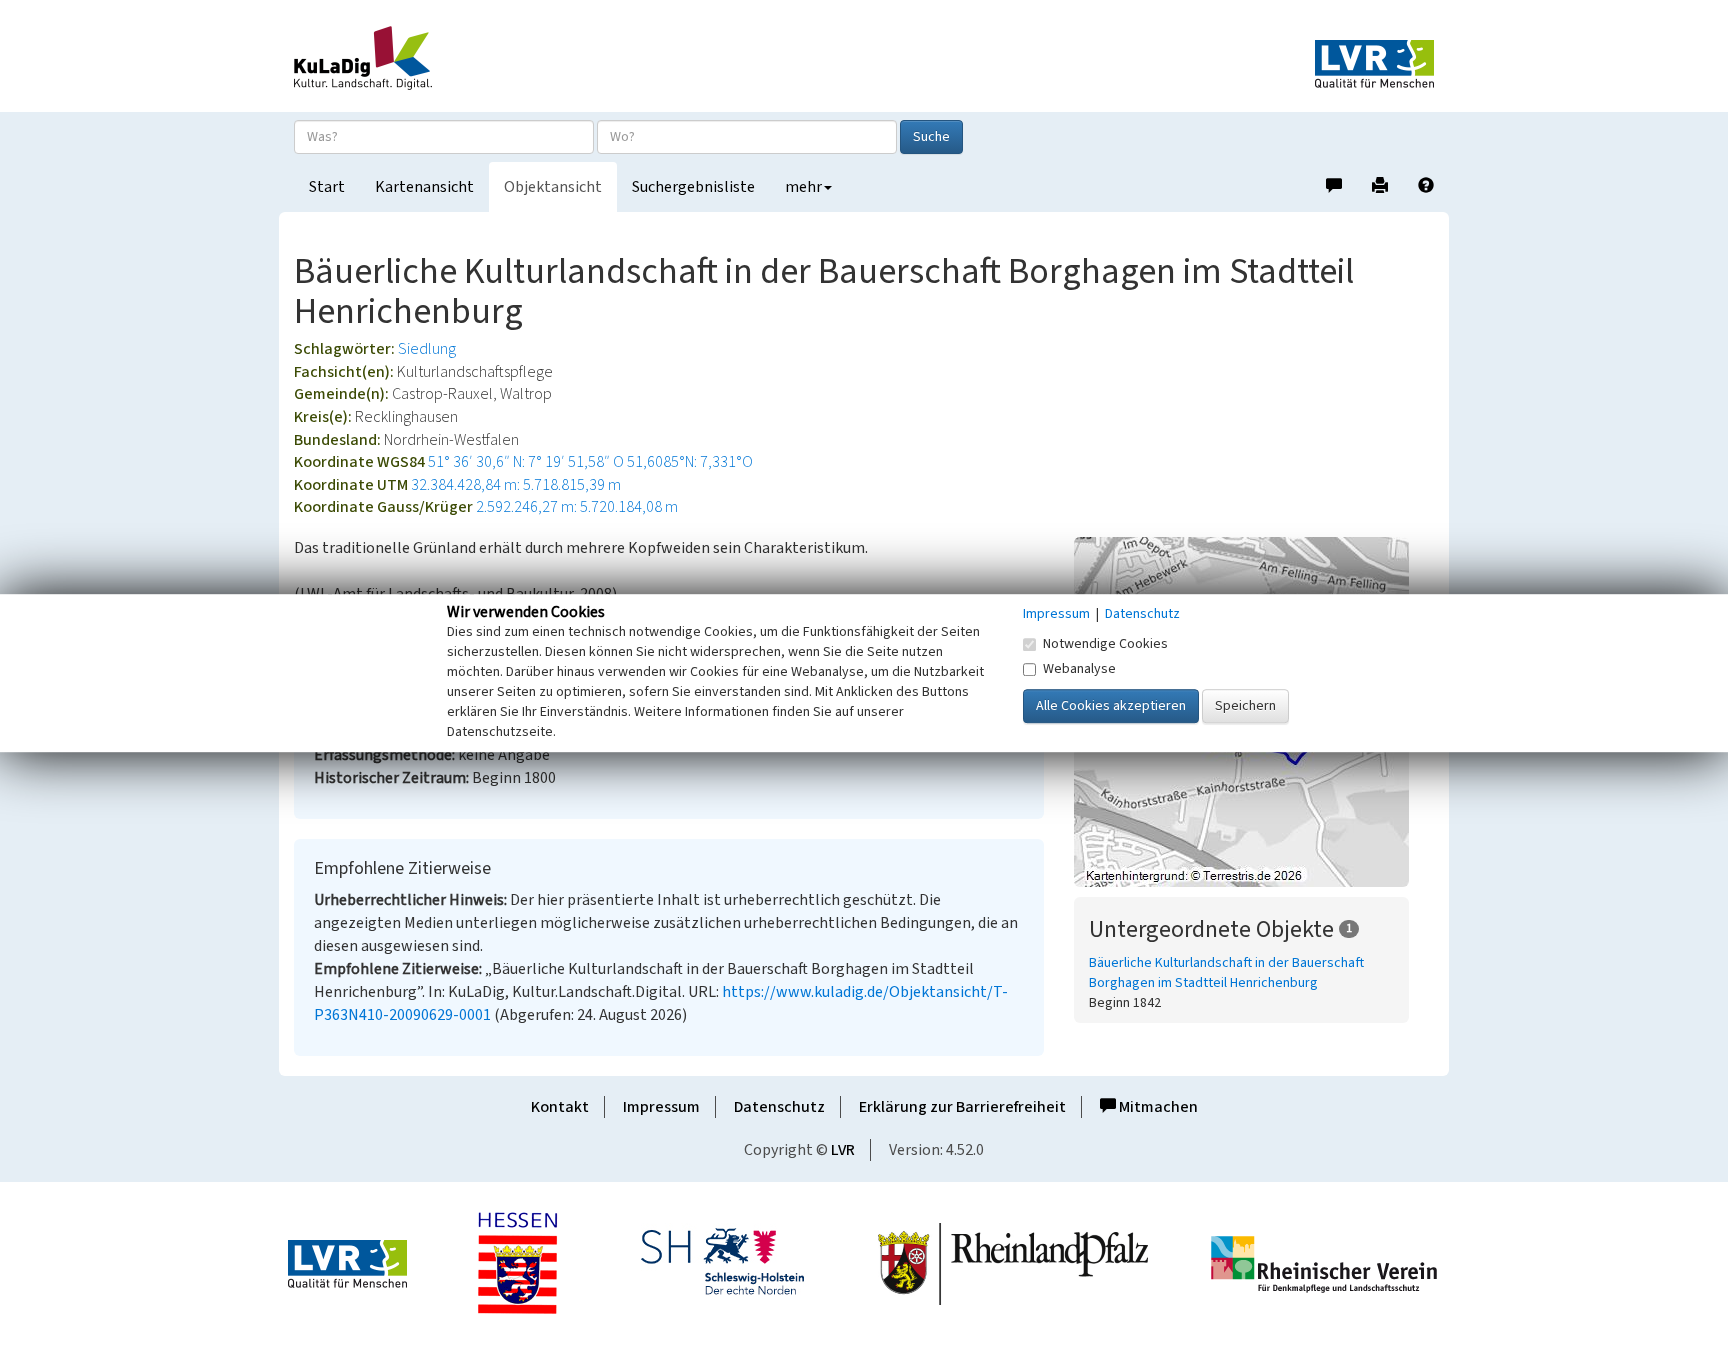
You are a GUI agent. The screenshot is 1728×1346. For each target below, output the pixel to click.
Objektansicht (553, 187)
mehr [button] (803, 187)
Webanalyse (1079, 669)
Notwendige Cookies (1105, 644)
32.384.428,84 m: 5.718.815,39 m (516, 485)
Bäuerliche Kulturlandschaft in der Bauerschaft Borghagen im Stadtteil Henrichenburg (1226, 973)
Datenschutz (779, 1107)
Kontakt (560, 1107)
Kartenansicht (424, 187)
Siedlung (427, 349)
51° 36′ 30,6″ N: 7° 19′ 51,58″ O (526, 462)
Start (327, 187)
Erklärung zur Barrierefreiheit (962, 1107)
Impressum (661, 1107)
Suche (931, 137)
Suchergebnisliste (693, 187)
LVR (843, 1150)
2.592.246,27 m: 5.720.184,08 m (577, 507)
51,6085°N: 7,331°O (690, 462)
